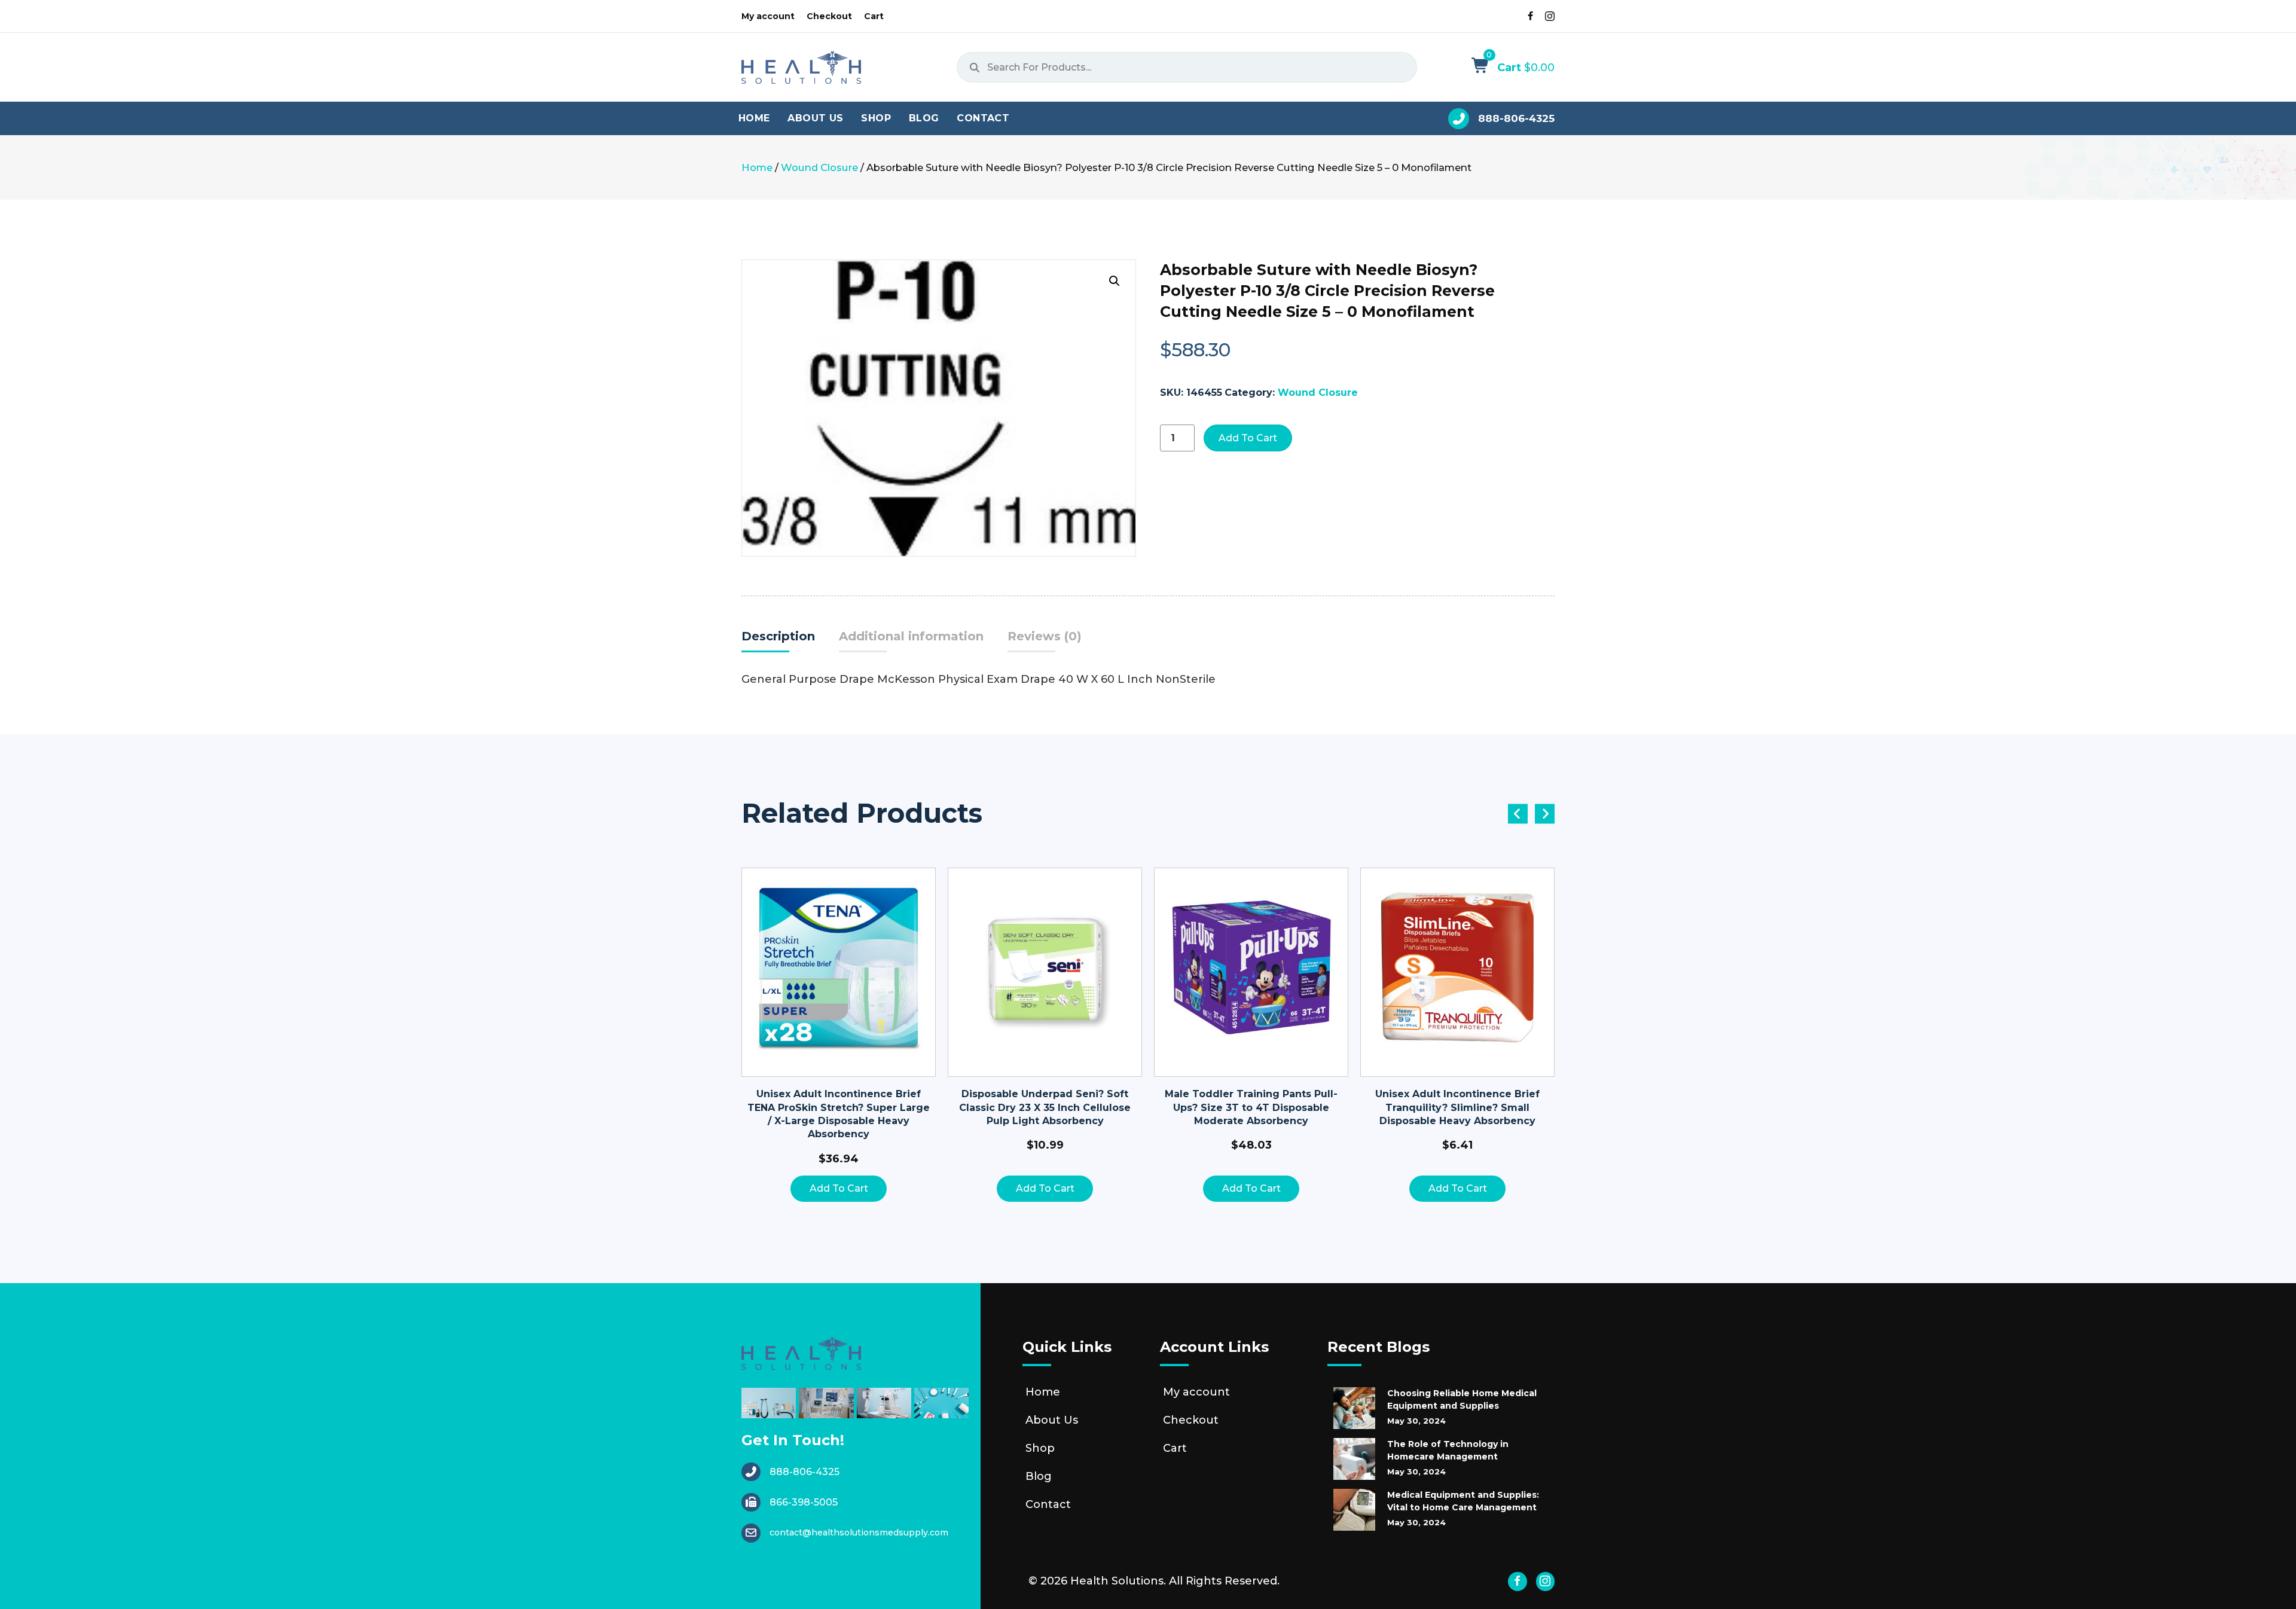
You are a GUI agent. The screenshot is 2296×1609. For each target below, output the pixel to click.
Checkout (1191, 1420)
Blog (1039, 1476)
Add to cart (1248, 438)
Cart (1175, 1448)
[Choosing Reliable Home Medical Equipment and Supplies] (1354, 1408)
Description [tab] (778, 636)
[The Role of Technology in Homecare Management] (1354, 1459)
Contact (1048, 1504)
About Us (1052, 1420)
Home (757, 167)
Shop (1040, 1448)
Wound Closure (819, 167)
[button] (1115, 281)
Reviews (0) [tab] (1045, 636)
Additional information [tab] (911, 636)
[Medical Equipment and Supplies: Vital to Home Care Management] (1354, 1510)
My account (1196, 1392)
